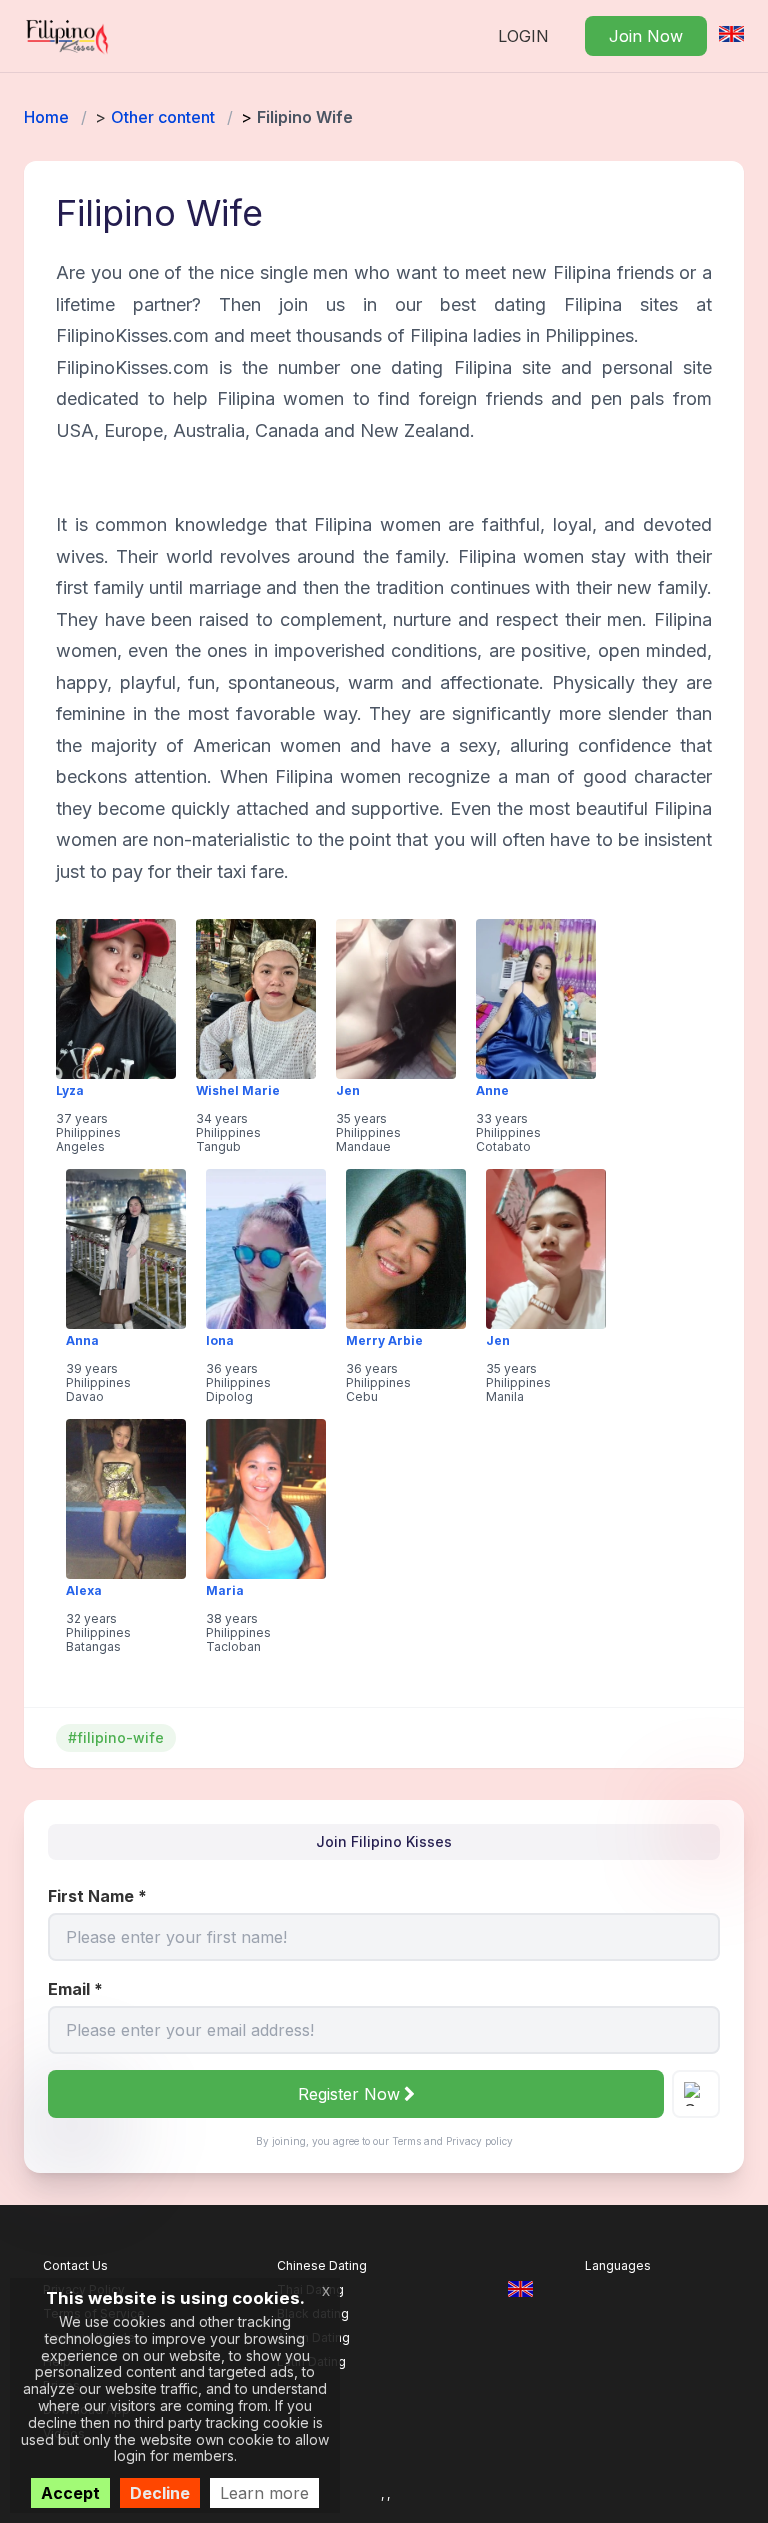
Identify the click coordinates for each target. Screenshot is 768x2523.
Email (75, 1989)
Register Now (349, 2094)
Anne (492, 1091)
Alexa (84, 1591)
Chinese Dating (322, 2265)
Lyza (70, 1091)
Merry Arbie (384, 1341)
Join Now (646, 36)
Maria (225, 1591)
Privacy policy (479, 2141)
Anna (82, 1341)
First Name (97, 1896)
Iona (220, 1341)
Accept (70, 2493)
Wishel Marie (238, 1091)
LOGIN (523, 36)
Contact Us (75, 2265)
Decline (160, 2493)
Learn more (264, 2493)
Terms (406, 2141)
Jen (348, 1091)
